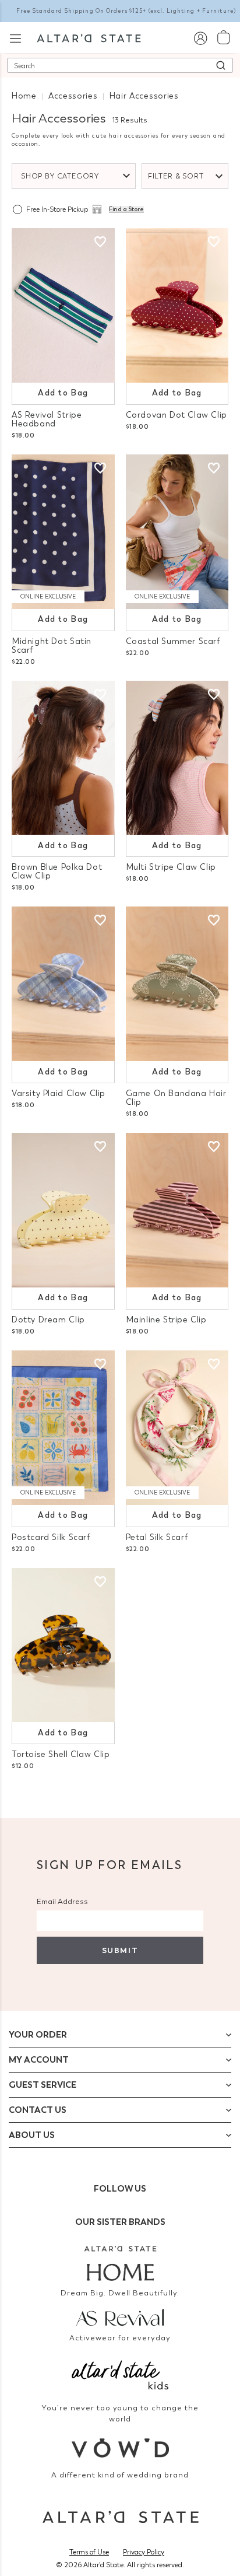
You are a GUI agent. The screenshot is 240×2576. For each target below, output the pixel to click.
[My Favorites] (100, 242)
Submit (120, 1950)
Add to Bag (63, 393)
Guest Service (43, 2085)
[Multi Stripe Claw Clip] (177, 758)
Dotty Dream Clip (48, 1320)
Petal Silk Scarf (157, 1537)
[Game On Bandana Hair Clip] (177, 984)
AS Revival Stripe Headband (47, 419)
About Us (32, 2135)
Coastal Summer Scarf (173, 641)
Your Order (38, 2035)
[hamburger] (15, 37)
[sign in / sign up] (200, 38)
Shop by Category (60, 176)
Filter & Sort (176, 176)
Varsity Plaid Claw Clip (59, 1093)
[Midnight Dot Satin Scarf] (63, 532)
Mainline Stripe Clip (166, 1320)
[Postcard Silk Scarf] (63, 1428)
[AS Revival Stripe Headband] (63, 305)
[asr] (120, 2316)
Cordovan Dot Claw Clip (177, 415)
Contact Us (38, 2110)
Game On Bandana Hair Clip (176, 1098)
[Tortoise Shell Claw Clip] (63, 1645)
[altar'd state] (89, 37)
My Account (39, 2060)
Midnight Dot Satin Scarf (52, 646)
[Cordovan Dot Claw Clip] (177, 305)
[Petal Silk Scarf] (177, 1428)
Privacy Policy (144, 2552)
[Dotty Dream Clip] (63, 1210)
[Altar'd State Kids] (120, 2374)
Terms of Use (89, 2552)
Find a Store (126, 209)
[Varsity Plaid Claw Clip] (63, 984)
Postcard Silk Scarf (51, 1537)
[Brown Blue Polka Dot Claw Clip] (63, 758)
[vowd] (120, 2448)
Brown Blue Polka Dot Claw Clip (57, 871)
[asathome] (120, 2263)
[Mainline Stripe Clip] (177, 1210)
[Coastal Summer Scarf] (177, 532)
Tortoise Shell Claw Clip (61, 1754)
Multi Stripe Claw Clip (171, 867)
